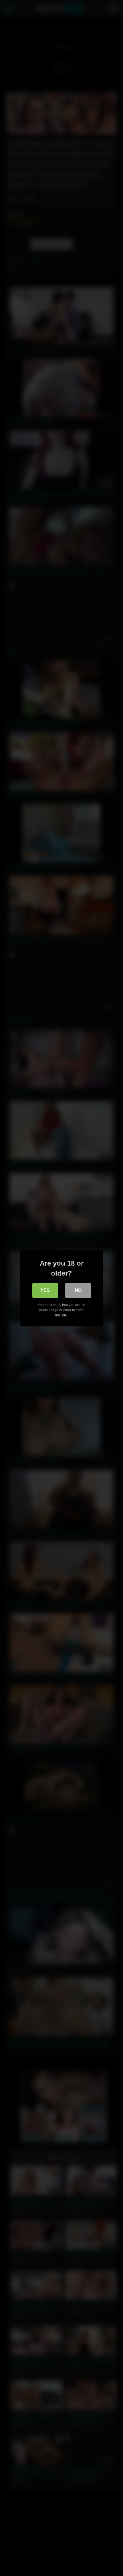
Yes (45, 1290)
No (78, 1290)
